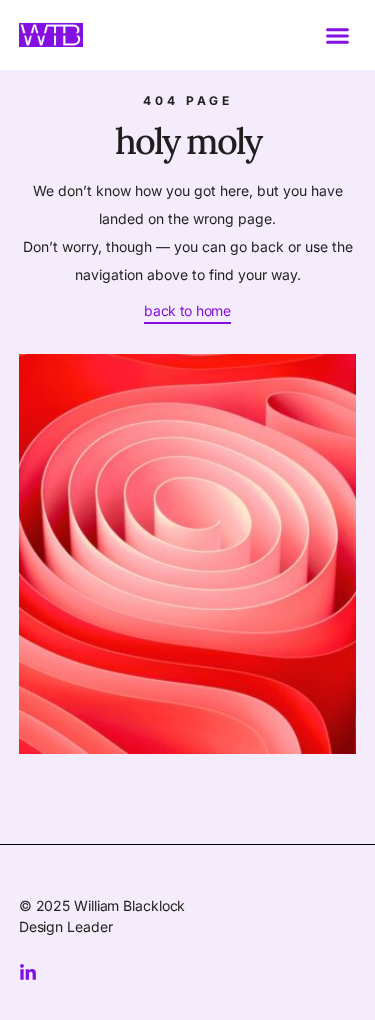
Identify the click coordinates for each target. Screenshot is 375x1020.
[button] (338, 35)
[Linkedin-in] (28, 973)
